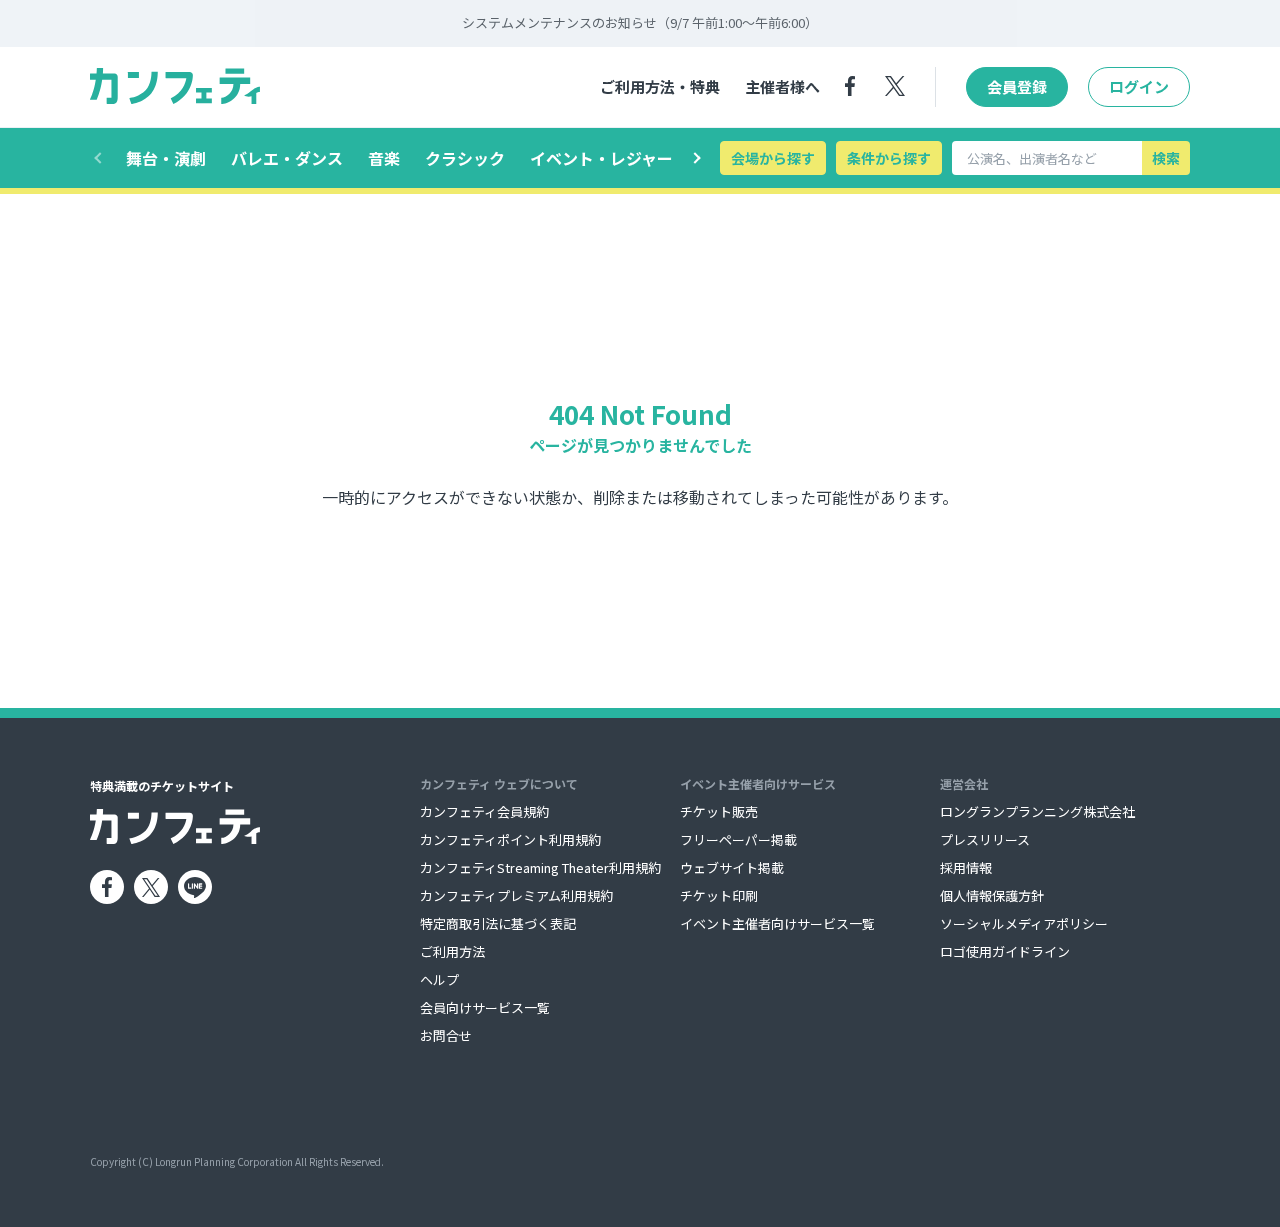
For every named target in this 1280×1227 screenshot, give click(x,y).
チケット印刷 (719, 895)
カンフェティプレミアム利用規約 (516, 895)
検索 (1166, 158)
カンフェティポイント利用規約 (510, 839)
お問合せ (446, 1035)
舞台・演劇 (166, 158)
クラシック (465, 158)
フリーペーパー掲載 (738, 839)
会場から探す (773, 158)
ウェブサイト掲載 (732, 867)
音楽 (384, 158)
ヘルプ (439, 979)
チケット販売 (719, 811)
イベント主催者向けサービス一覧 (777, 923)
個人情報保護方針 (992, 895)
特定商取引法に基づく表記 (498, 923)
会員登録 (1017, 86)
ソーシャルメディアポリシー (1024, 923)
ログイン (1139, 86)
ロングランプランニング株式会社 (1037, 811)
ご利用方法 (452, 951)
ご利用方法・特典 (660, 86)
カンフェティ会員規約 (484, 811)
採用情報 (966, 867)
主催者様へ (782, 86)
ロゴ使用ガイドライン (1005, 951)
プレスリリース (985, 839)
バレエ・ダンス (287, 158)
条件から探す (889, 158)
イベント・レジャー (601, 158)
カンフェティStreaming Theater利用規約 (540, 867)
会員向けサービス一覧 (485, 1007)
